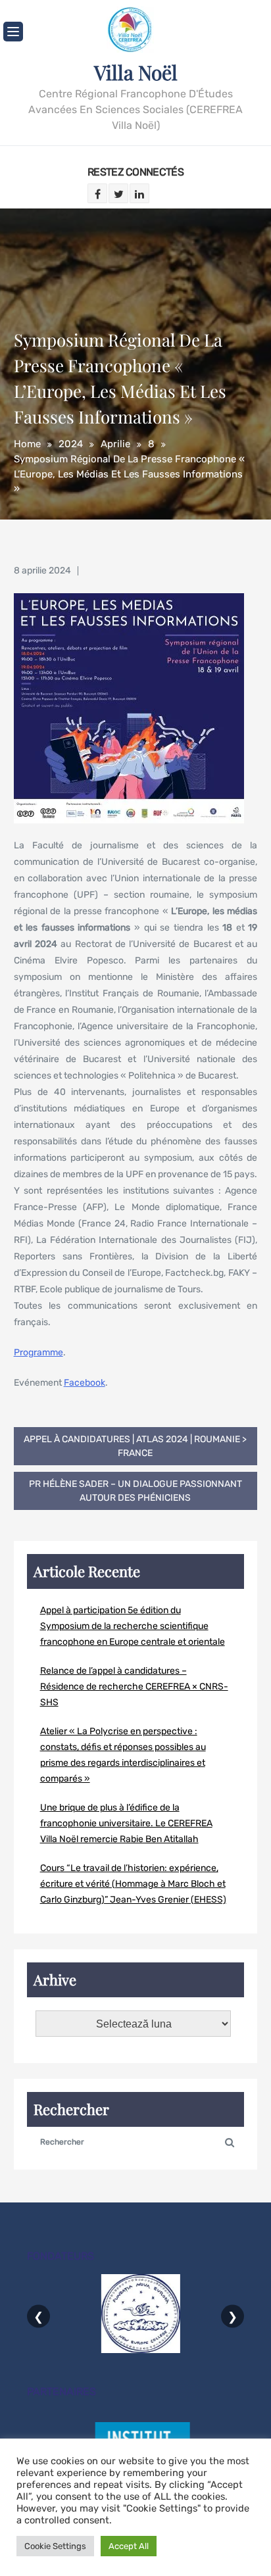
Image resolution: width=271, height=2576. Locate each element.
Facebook (85, 1383)
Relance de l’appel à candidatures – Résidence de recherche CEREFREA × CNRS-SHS (134, 1687)
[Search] (230, 2141)
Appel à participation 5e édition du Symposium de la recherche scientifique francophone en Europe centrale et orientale (133, 1626)
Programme (38, 1352)
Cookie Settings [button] (55, 2546)
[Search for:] (136, 2141)
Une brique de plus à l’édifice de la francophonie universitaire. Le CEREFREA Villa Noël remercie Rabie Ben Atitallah (126, 1823)
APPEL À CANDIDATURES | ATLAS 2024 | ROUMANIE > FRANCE (135, 1446)
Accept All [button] (129, 2546)
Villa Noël (136, 72)
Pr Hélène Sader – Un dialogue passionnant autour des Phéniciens (135, 1491)
